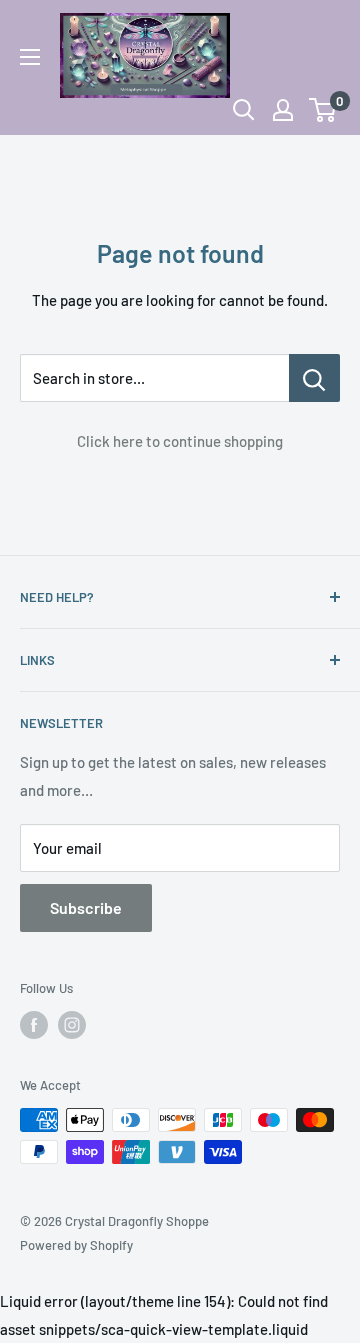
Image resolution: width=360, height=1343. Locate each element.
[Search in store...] (314, 378)
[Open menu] (30, 57)
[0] (323, 110)
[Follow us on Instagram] (72, 1025)
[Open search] (244, 110)
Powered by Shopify (76, 1245)
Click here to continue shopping (180, 441)
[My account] (283, 110)
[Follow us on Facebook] (34, 1025)
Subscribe (86, 907)
